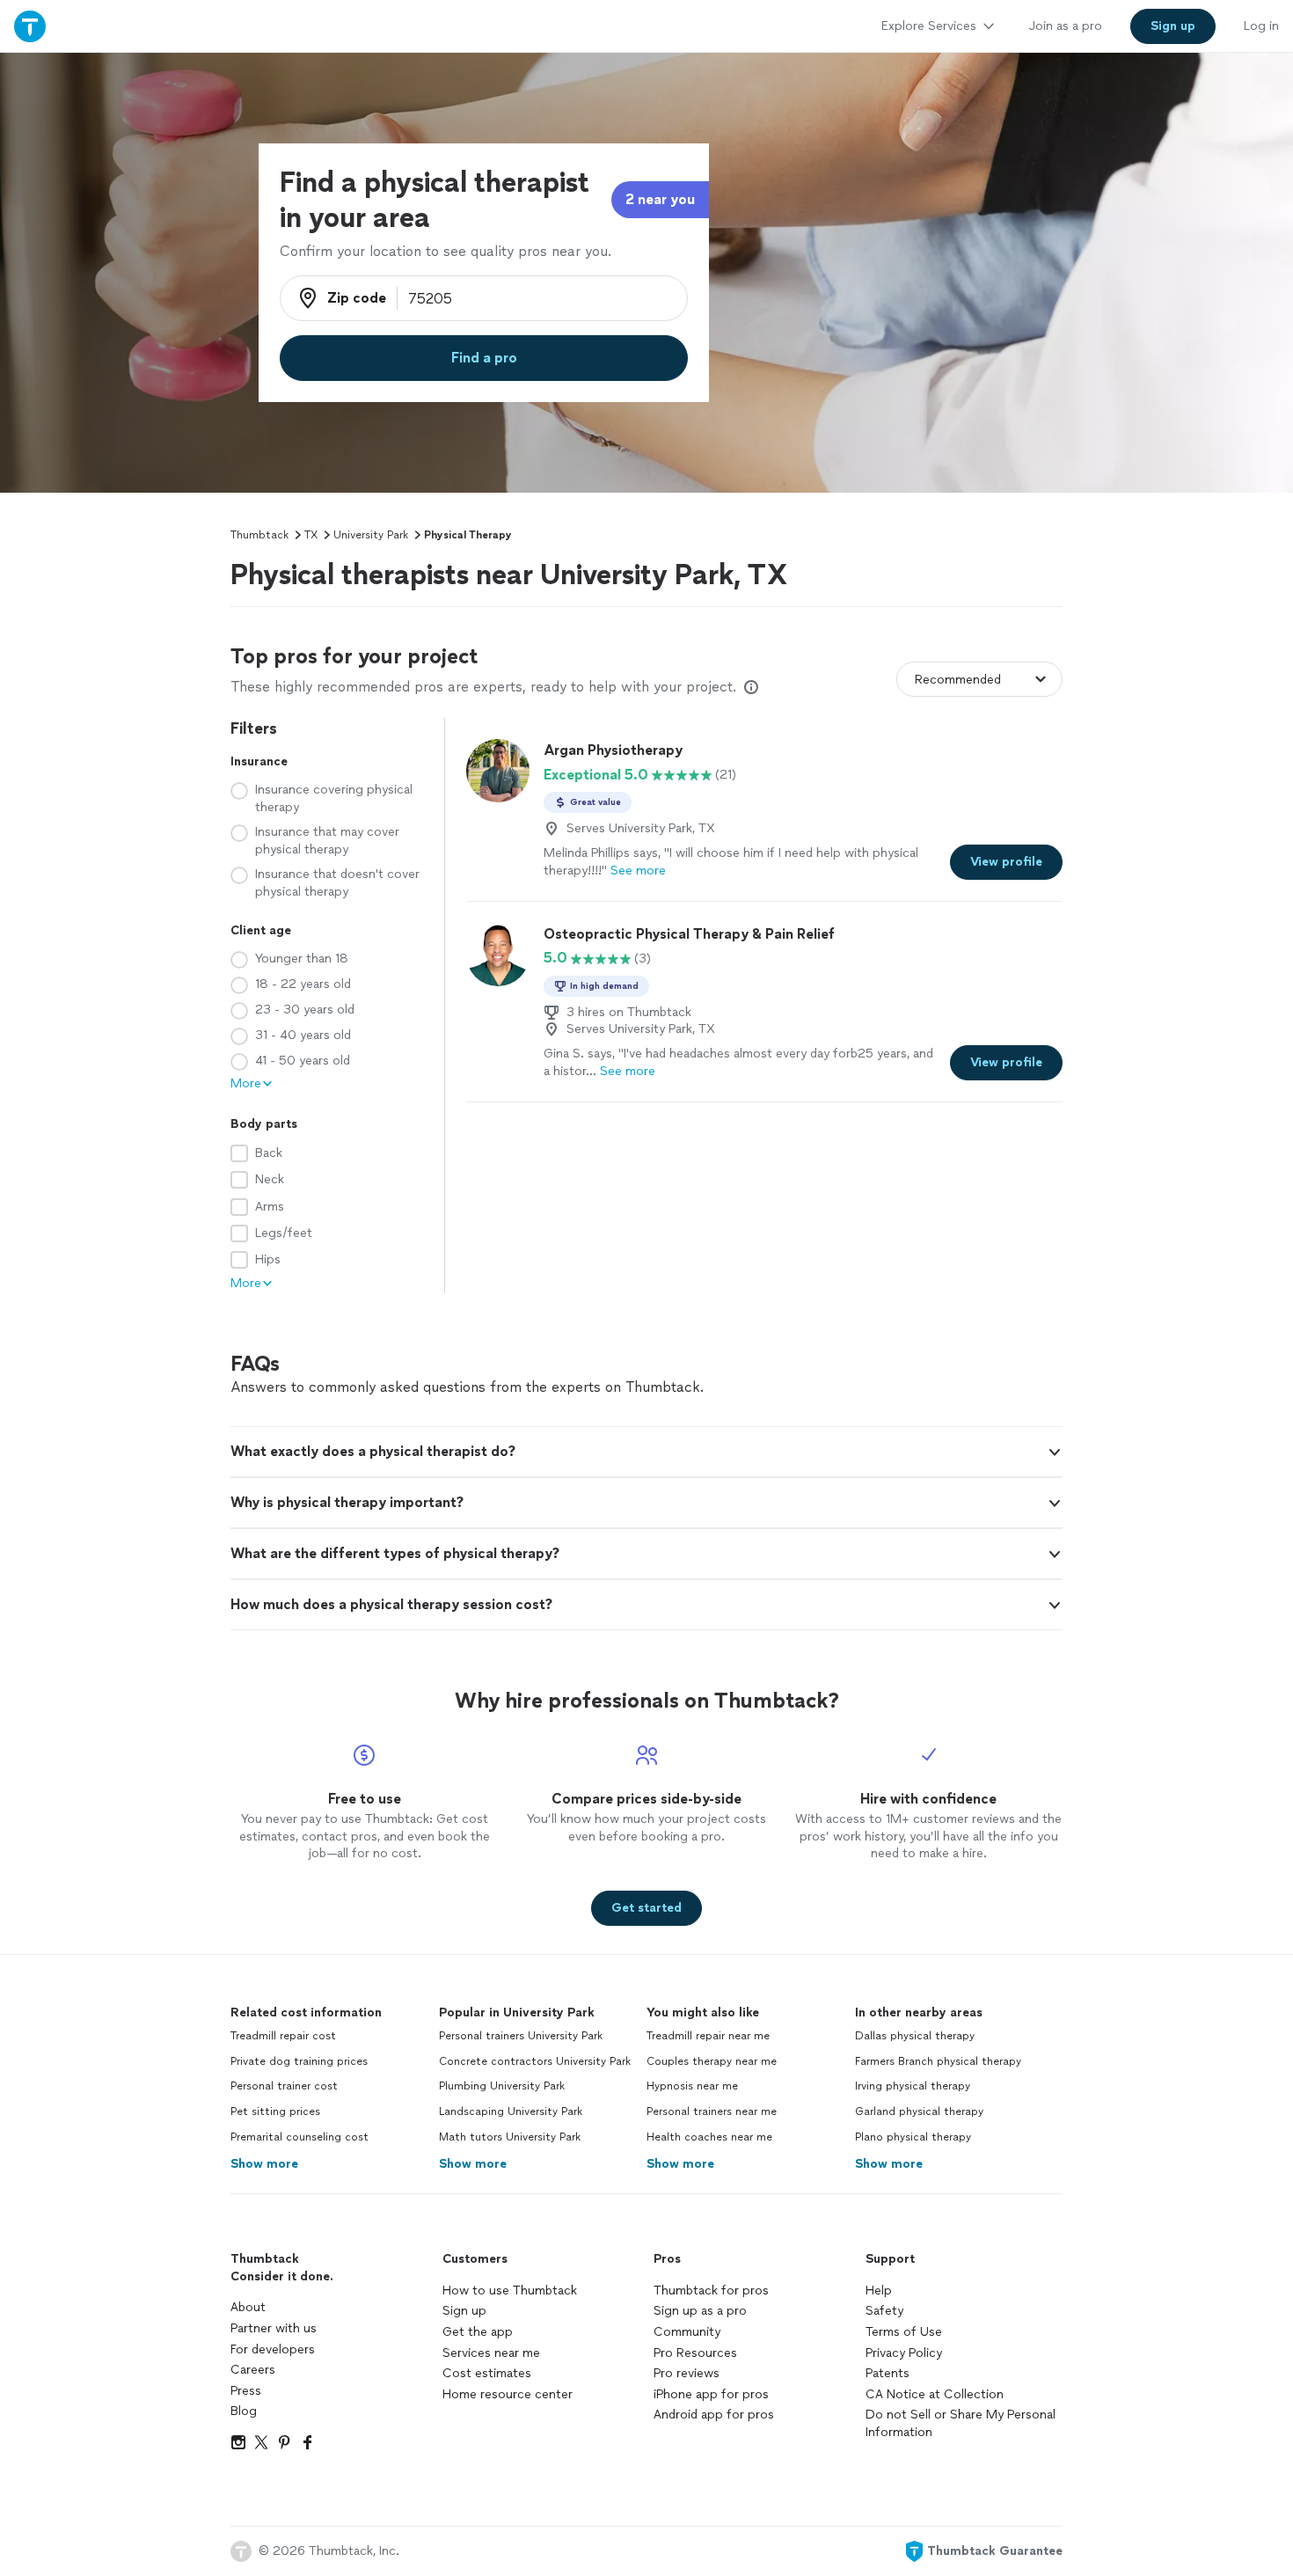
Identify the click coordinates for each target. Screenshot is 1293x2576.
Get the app (478, 2332)
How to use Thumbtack (510, 2291)
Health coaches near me (709, 2137)
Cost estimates (487, 2373)
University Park (371, 535)
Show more (264, 2164)
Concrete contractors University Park (535, 2061)
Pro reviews (687, 2373)
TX (311, 535)
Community (687, 2332)
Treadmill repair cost (283, 2036)
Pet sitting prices (275, 2111)
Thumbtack (259, 535)
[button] (646, 1452)
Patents (888, 2373)
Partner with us (274, 2328)
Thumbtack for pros (711, 2291)
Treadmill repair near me (708, 2036)
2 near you (660, 199)
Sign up (464, 2311)
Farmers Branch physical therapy (938, 2061)
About (248, 2307)
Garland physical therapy (919, 2111)
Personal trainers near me (712, 2111)
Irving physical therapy (913, 2086)
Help (879, 2291)
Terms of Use (904, 2332)
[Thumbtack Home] (30, 26)
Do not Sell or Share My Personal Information (961, 2423)
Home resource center (508, 2394)
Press (246, 2391)
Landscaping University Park (511, 2111)
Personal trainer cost (284, 2086)
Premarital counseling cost (300, 2137)
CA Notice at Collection (935, 2394)
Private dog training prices (299, 2061)
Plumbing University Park (502, 2086)
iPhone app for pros (711, 2394)
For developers (273, 2349)
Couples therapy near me (712, 2061)
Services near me (491, 2353)
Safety (884, 2311)
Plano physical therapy (913, 2137)
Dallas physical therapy (915, 2036)
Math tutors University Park (510, 2137)
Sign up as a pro (700, 2311)
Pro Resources (695, 2353)
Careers (253, 2370)
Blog (244, 2411)
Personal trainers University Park (521, 2036)
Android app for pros (714, 2415)
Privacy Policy (904, 2353)
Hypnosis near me (692, 2086)
